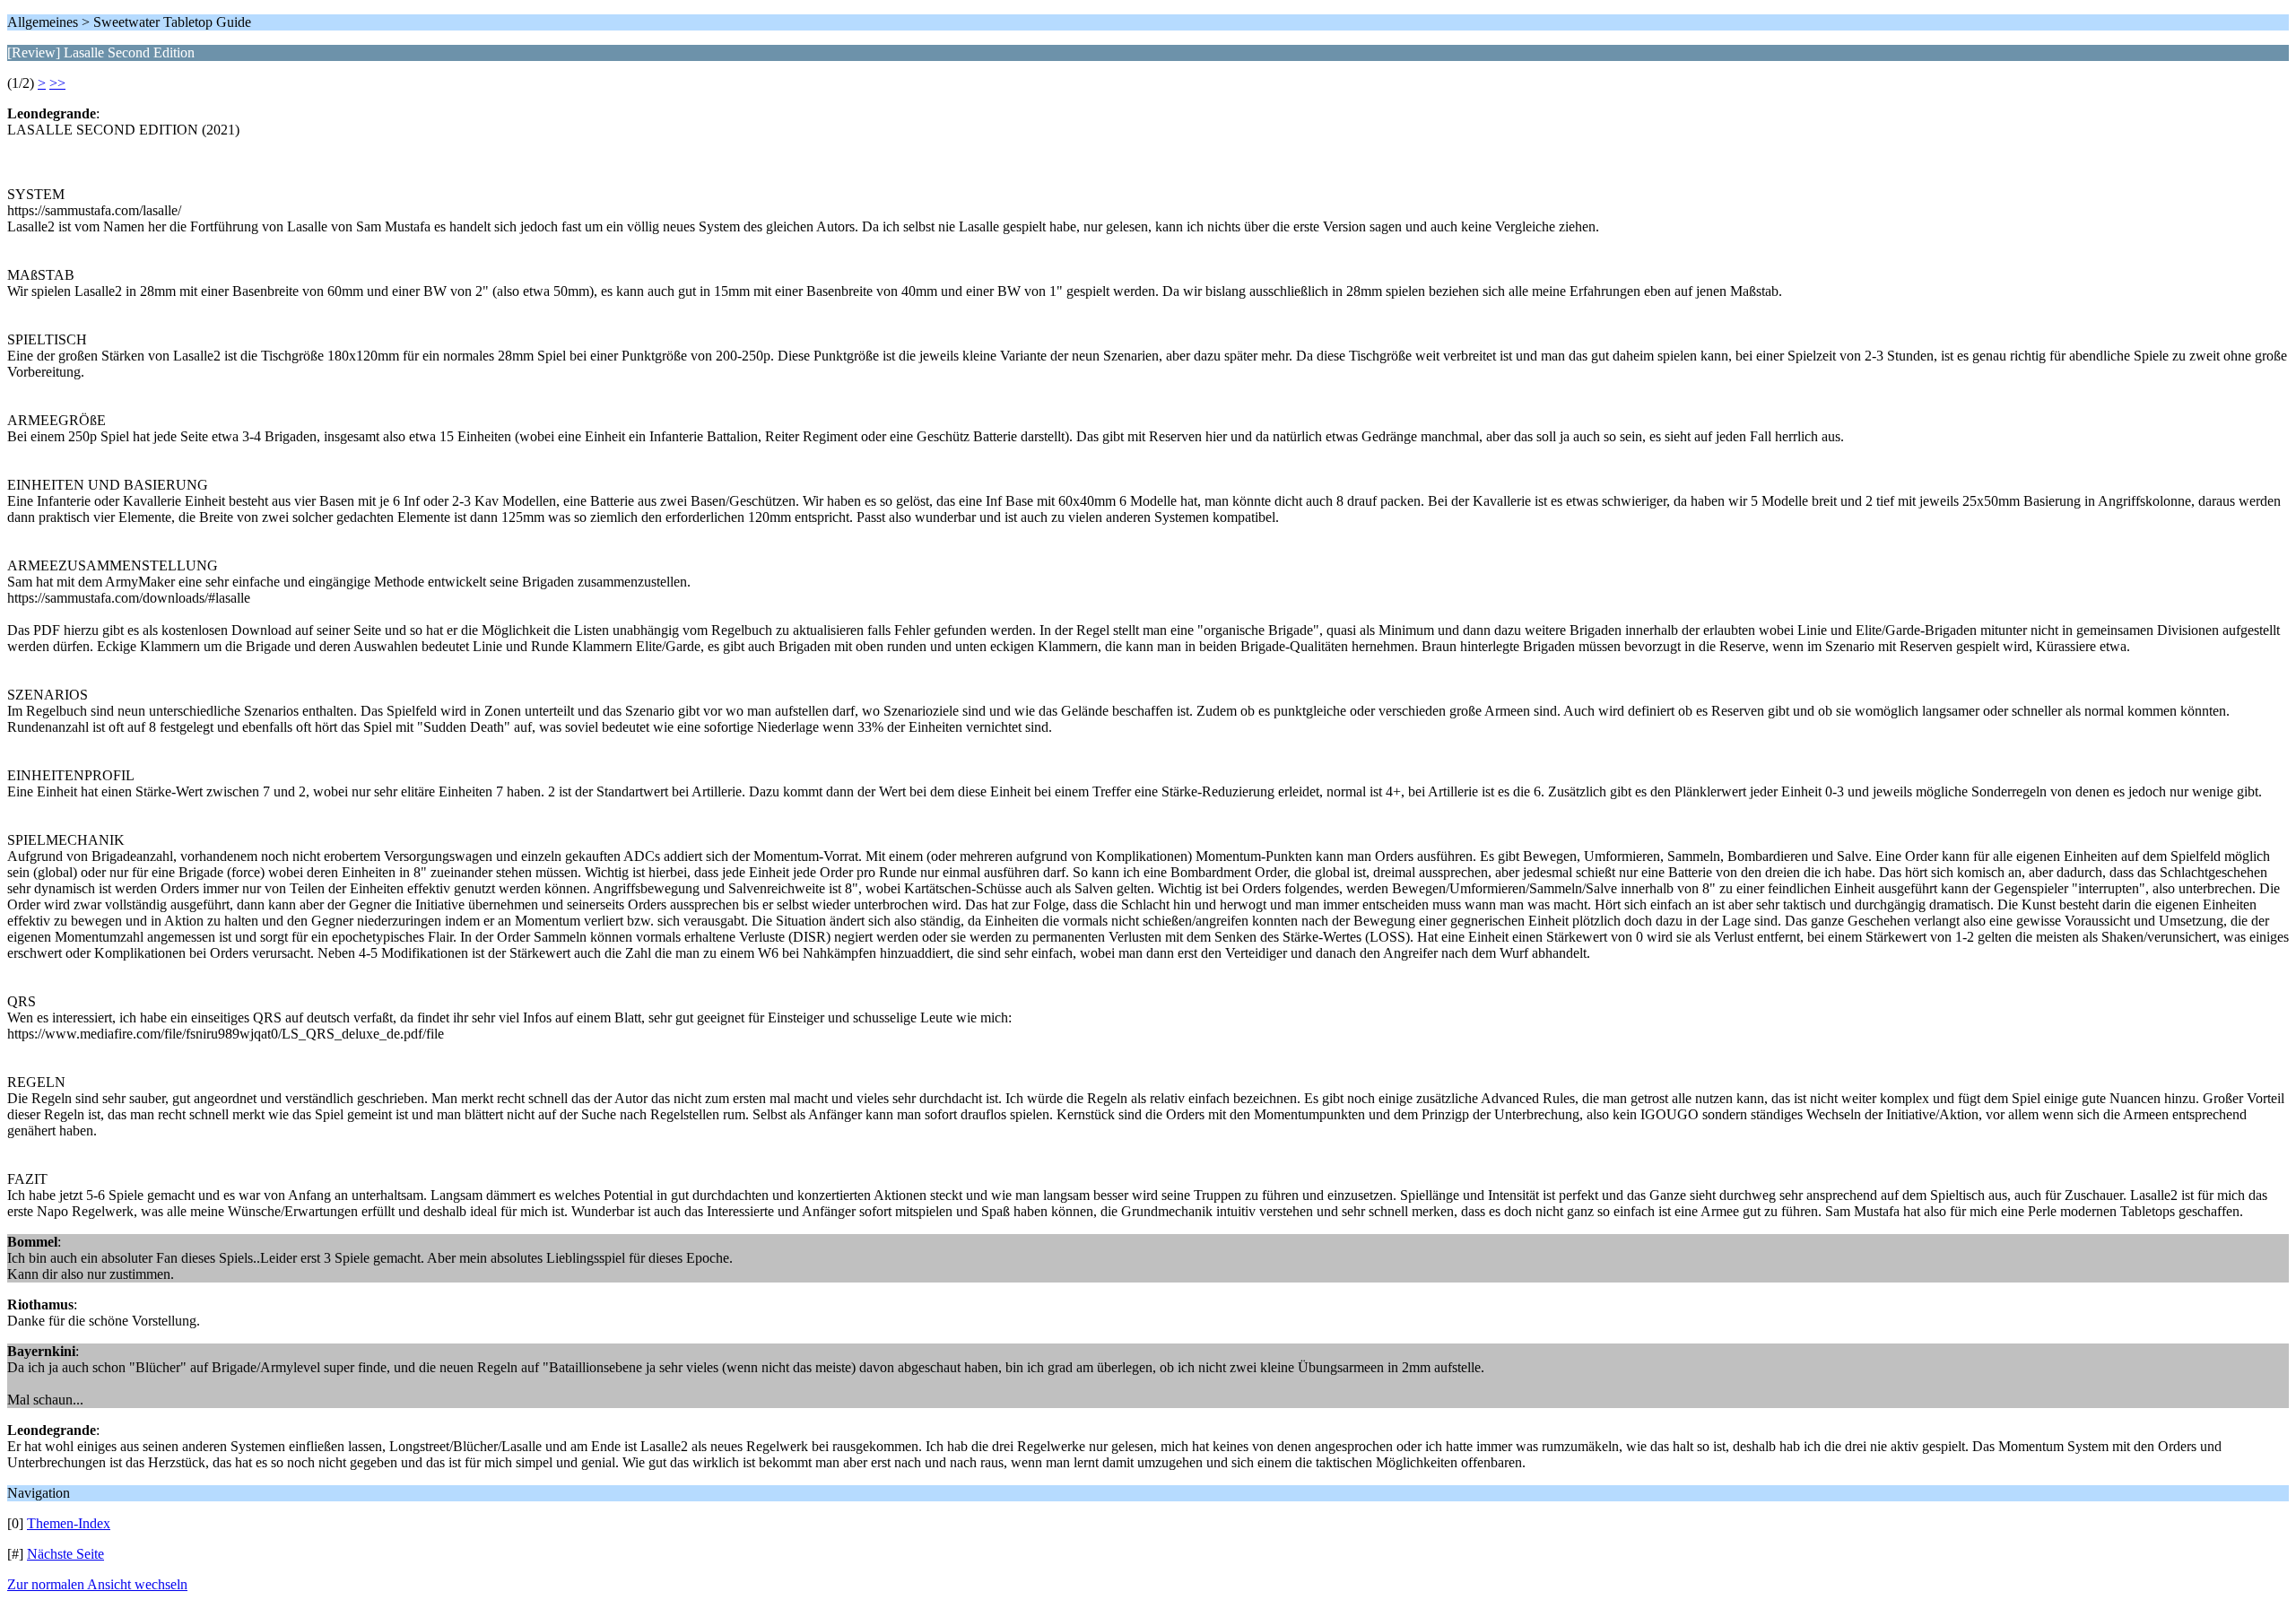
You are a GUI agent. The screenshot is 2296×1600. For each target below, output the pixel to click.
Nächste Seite (65, 1554)
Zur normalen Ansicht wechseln (97, 1584)
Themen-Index (69, 1523)
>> (57, 83)
